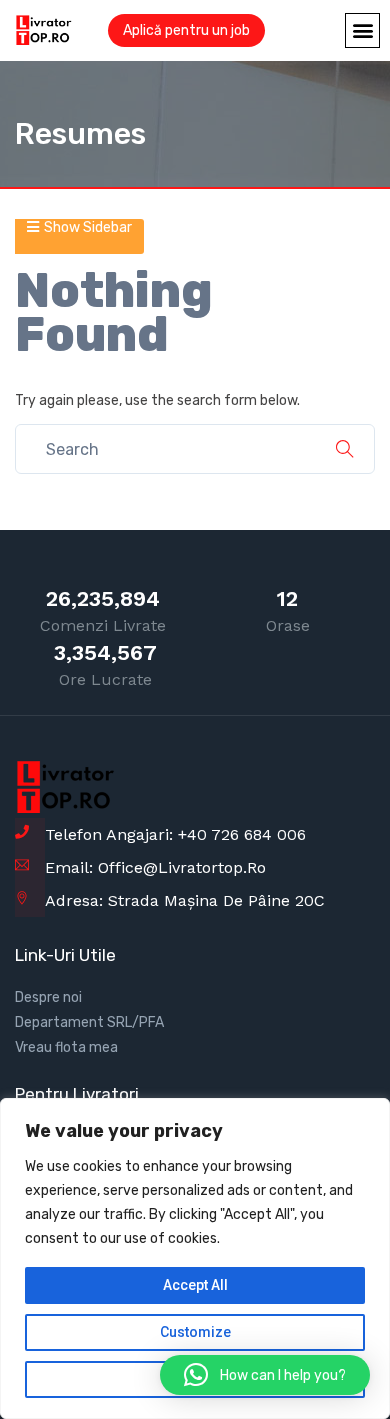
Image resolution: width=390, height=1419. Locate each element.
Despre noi (48, 997)
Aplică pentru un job (186, 30)
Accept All (195, 1285)
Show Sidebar (88, 227)
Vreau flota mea (66, 1047)
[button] (362, 30)
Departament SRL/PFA (89, 1022)
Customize (195, 1332)
